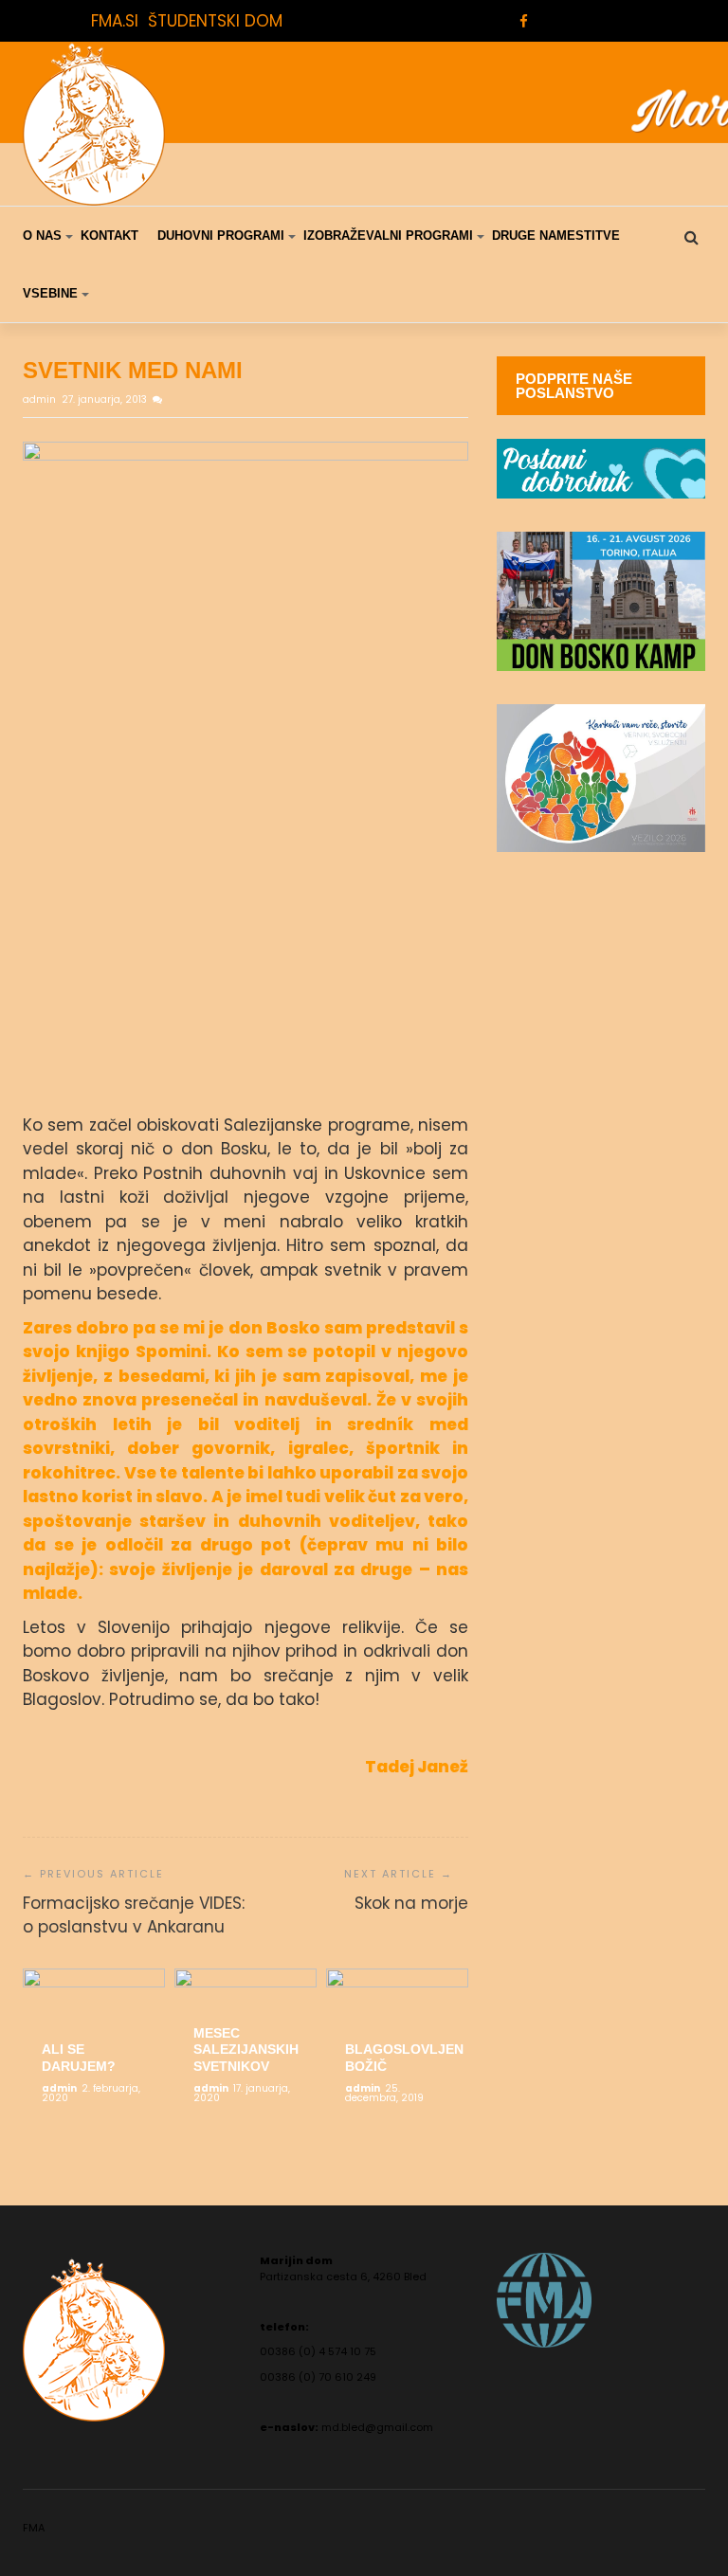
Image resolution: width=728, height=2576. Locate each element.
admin (41, 399)
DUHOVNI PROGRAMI (221, 236)
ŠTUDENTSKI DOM (215, 21)
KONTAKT (109, 236)
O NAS (42, 236)
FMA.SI (115, 21)
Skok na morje (411, 1903)
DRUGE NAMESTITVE (556, 236)
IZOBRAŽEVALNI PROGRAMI (388, 236)
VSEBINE (50, 293)
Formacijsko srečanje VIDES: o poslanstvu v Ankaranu (134, 1915)
